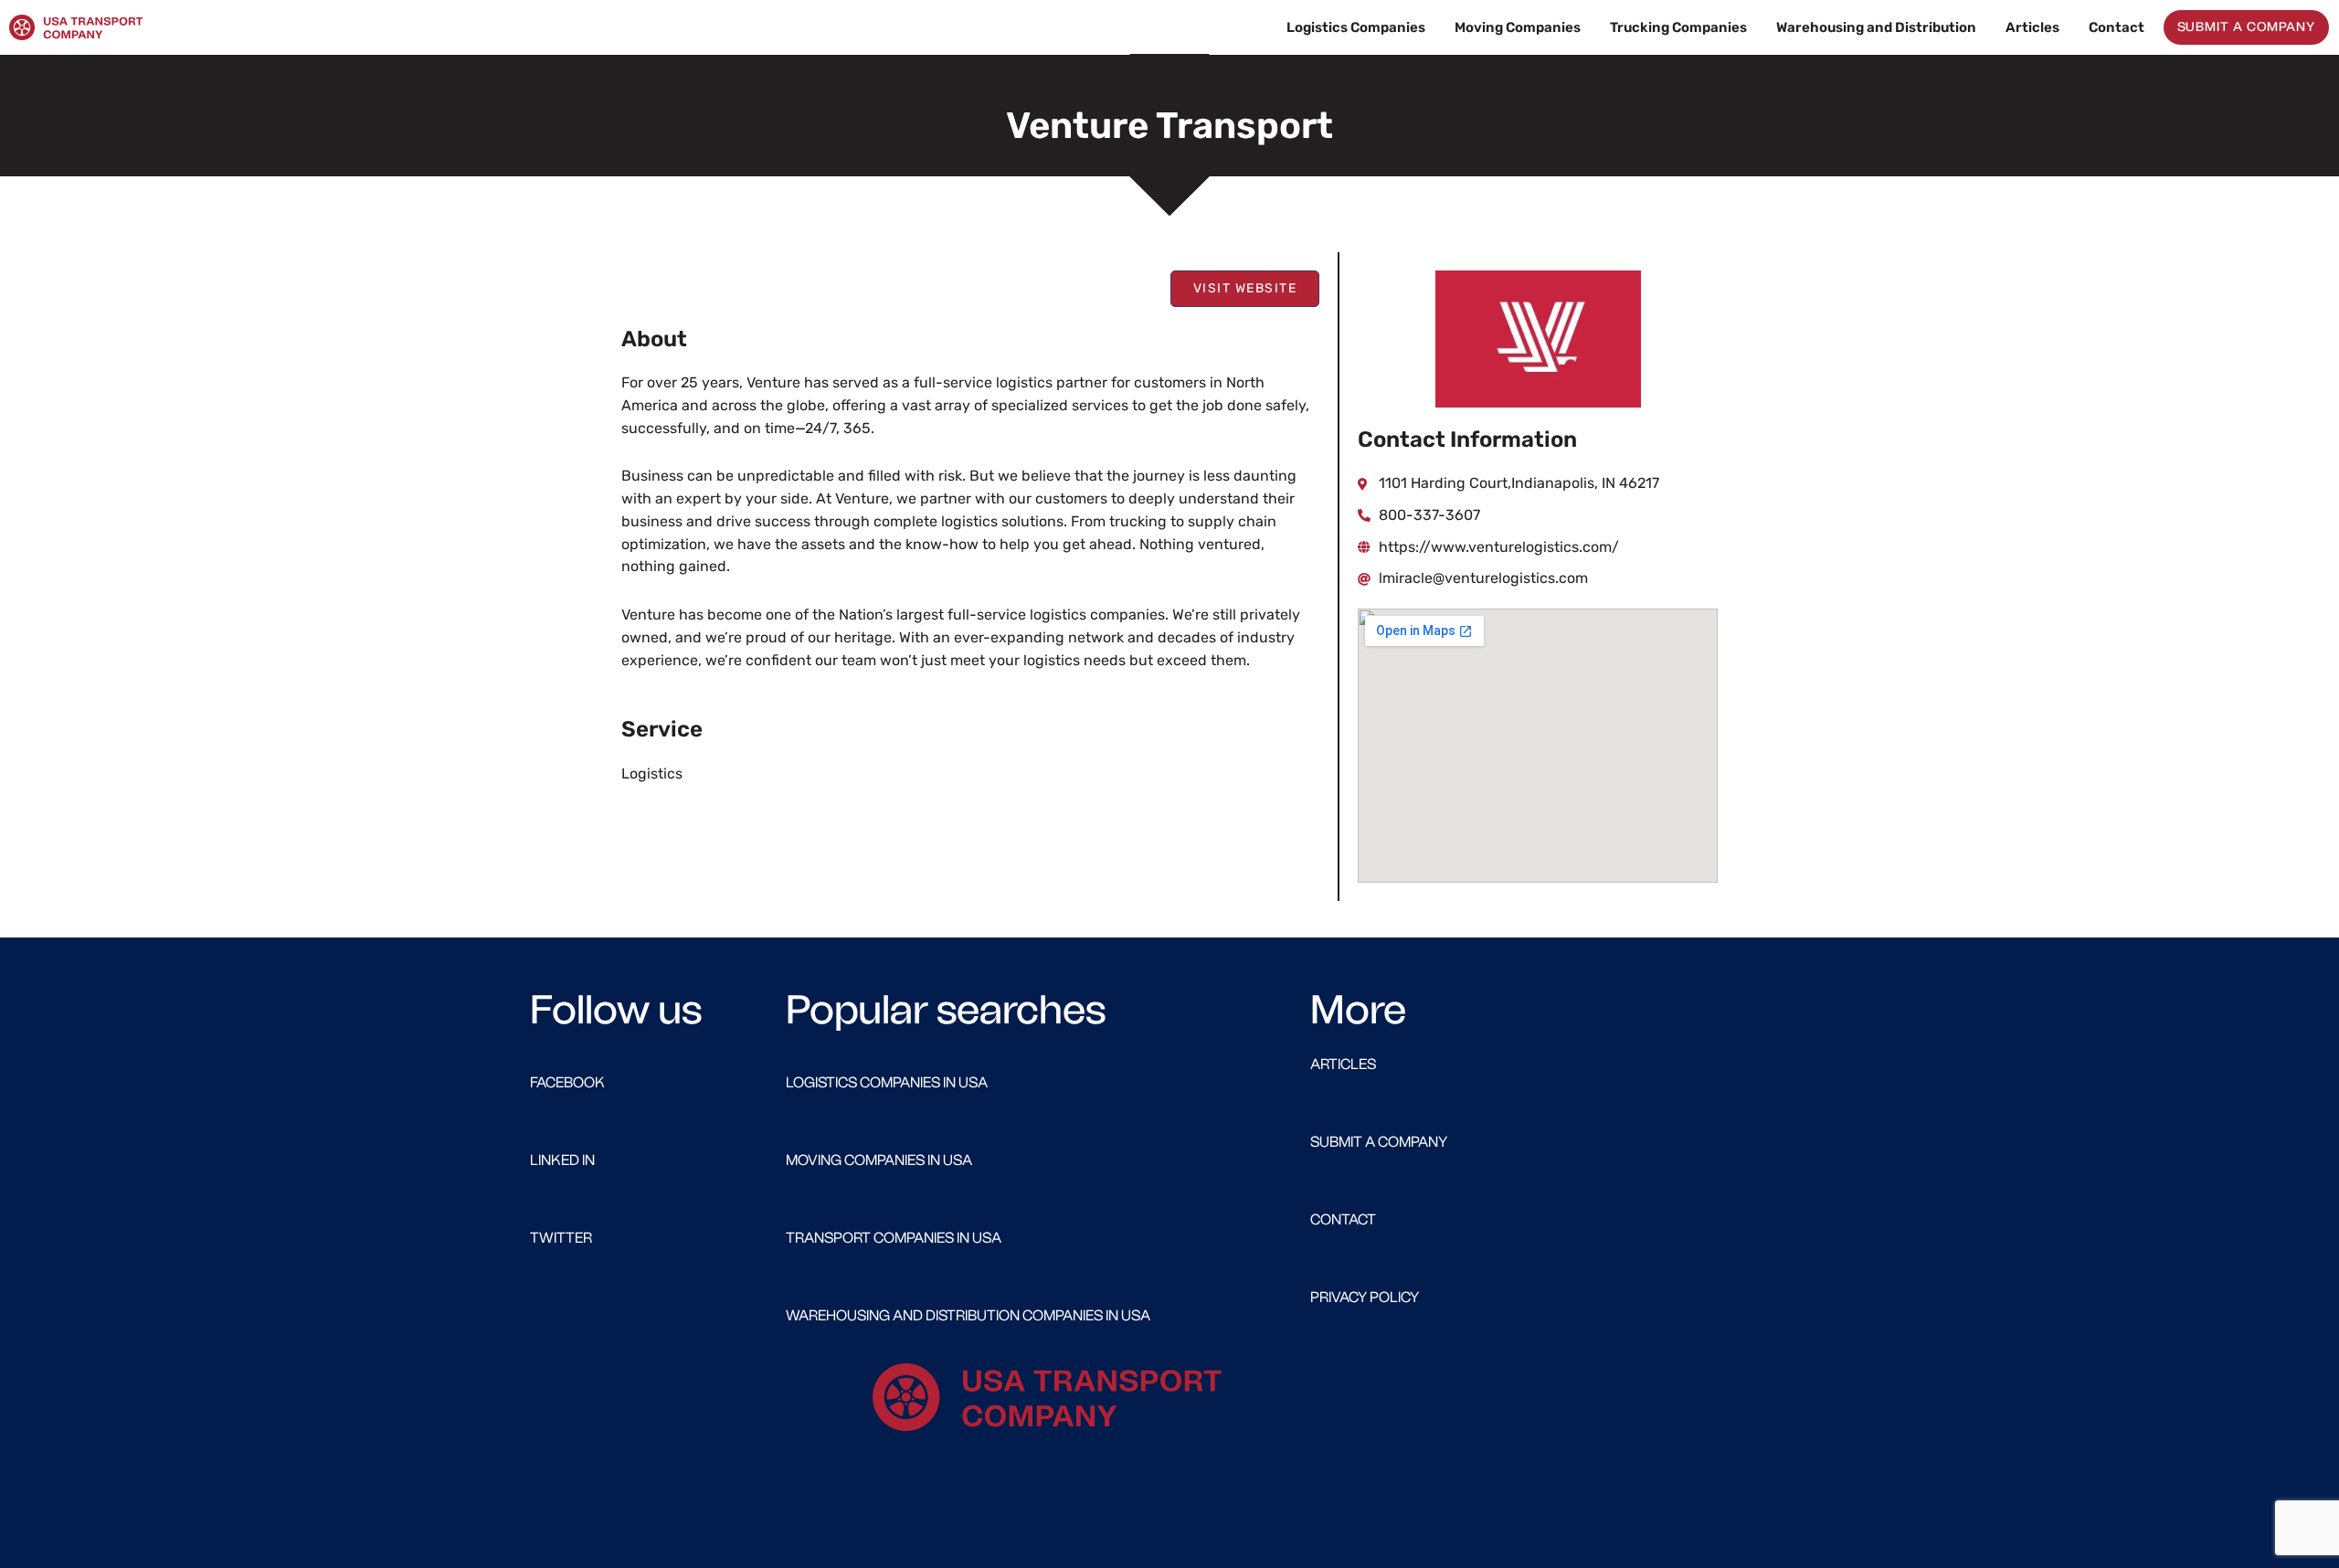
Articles (2032, 27)
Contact (2117, 27)
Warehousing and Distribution (1876, 27)
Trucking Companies (1678, 27)
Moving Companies (1518, 27)
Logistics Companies (1356, 27)
